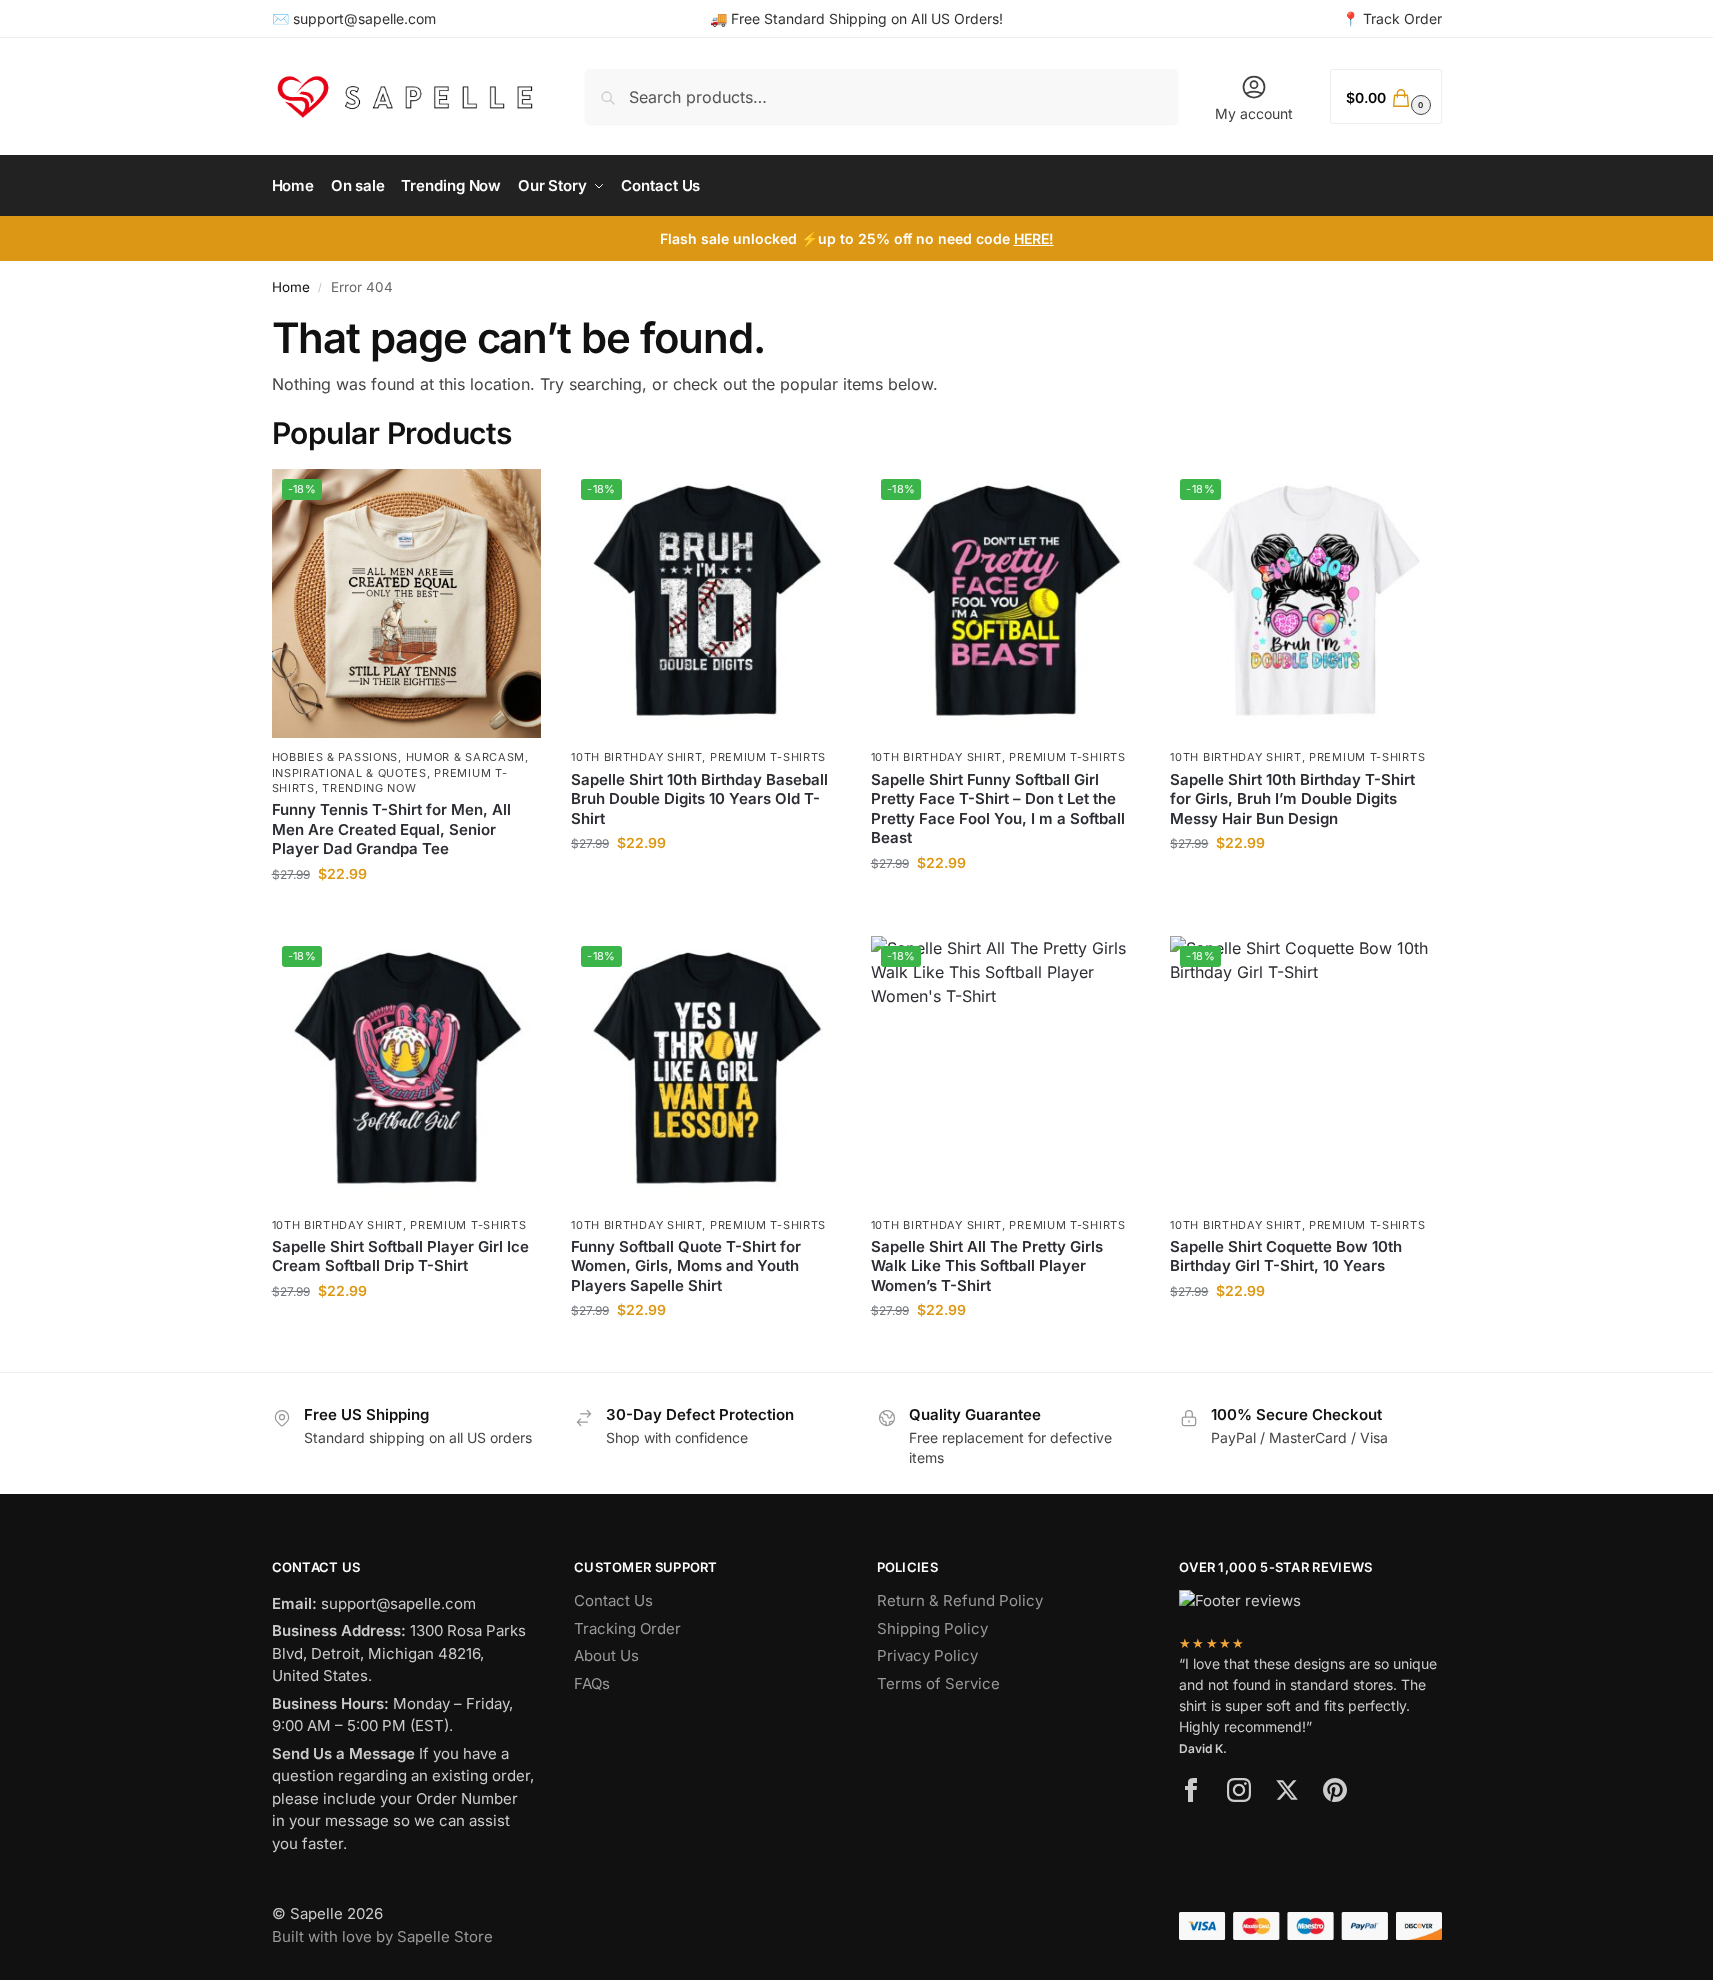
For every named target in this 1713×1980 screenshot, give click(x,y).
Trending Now (369, 788)
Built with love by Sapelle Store (382, 1936)
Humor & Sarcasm (466, 757)
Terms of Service (938, 1683)
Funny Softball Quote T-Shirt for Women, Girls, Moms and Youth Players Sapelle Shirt (686, 1266)
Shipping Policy (932, 1628)
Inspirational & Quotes (349, 773)
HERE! (1034, 238)
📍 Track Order (1392, 18)
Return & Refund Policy (960, 1600)
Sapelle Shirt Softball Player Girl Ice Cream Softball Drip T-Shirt (400, 1256)
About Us (606, 1655)
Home (291, 287)
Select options (406, 915)
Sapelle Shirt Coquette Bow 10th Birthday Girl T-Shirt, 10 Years (1286, 1256)
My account (1254, 113)
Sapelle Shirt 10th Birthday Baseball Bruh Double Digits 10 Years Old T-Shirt (699, 799)
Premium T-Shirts (768, 757)
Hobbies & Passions (335, 757)
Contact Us (613, 1600)
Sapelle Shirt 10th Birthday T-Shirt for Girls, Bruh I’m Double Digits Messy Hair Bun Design (1292, 799)
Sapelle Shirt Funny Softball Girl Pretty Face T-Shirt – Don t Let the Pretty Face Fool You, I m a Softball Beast (998, 809)
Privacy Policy (927, 1655)
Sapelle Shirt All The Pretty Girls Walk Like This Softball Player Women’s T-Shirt (987, 1266)
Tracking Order (627, 1628)
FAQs (592, 1683)
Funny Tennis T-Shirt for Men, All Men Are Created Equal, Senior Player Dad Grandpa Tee (391, 829)
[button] (1385, 96)
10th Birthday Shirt (636, 757)
